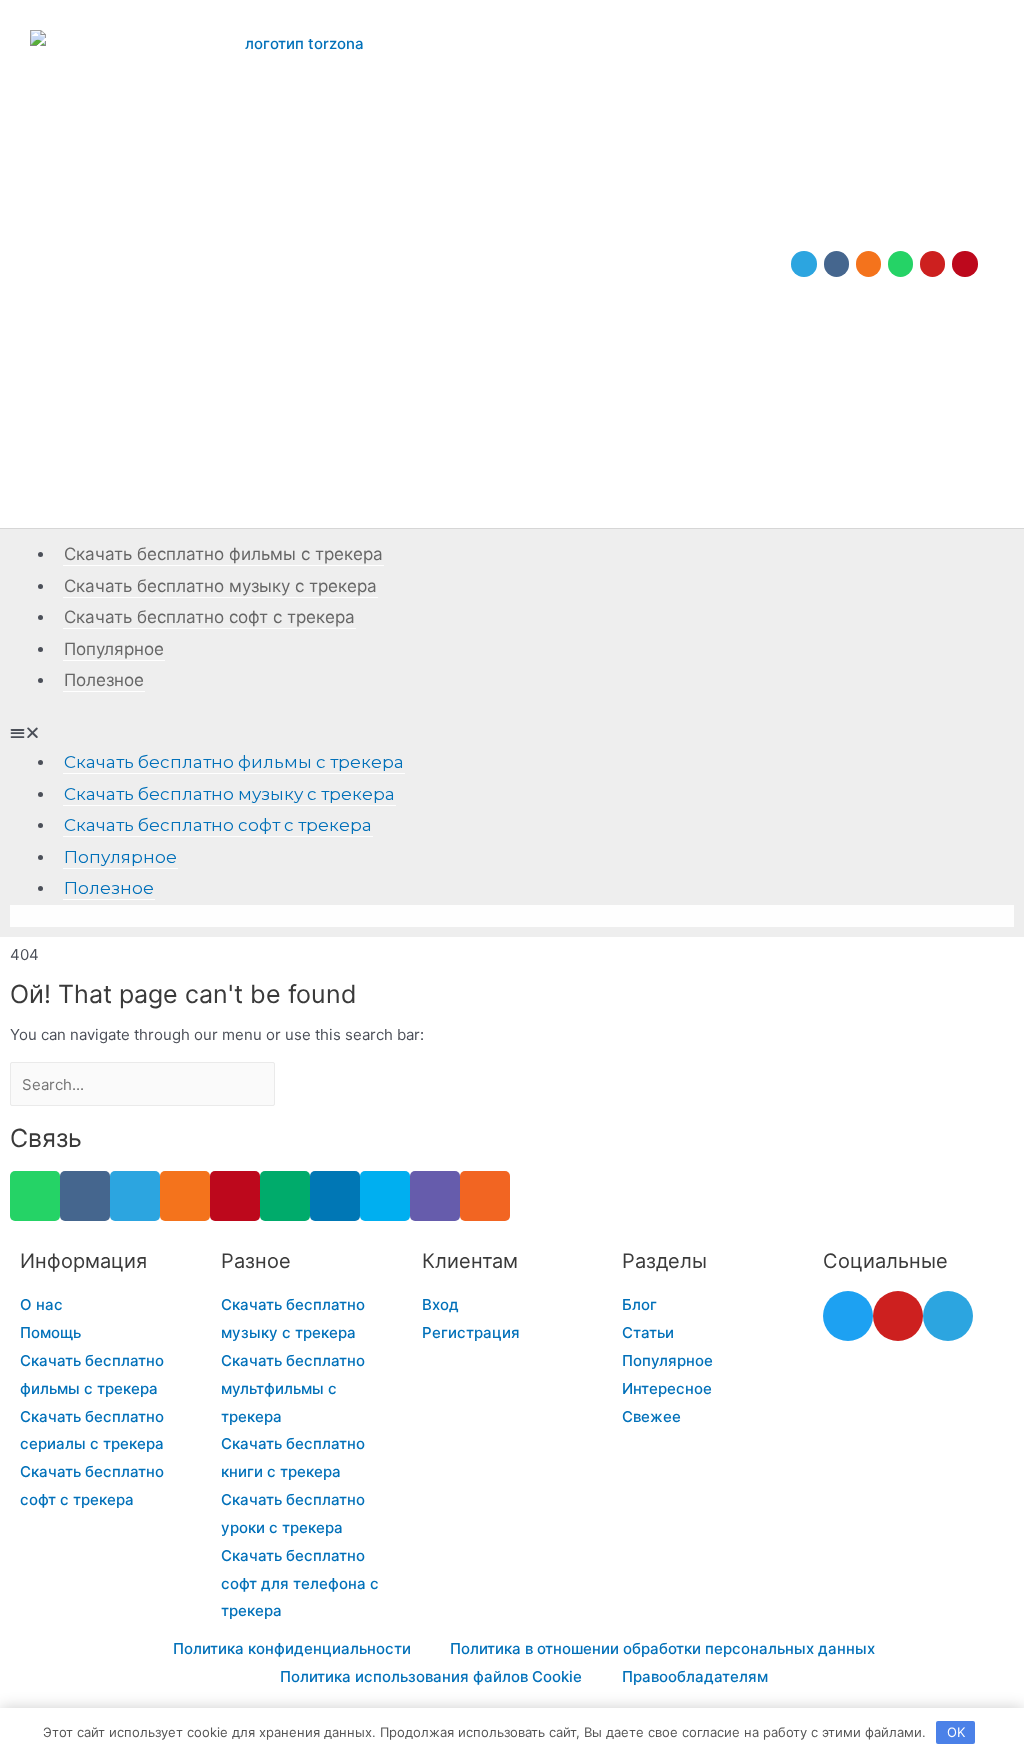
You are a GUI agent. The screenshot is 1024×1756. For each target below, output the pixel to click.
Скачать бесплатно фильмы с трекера (223, 554)
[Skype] (385, 1196)
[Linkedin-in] (335, 1196)
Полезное (104, 680)
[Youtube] (932, 263)
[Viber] (435, 1196)
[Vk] (836, 263)
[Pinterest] (964, 263)
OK (956, 1732)
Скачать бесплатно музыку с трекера (220, 586)
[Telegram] (803, 263)
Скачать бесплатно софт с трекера (209, 617)
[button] (512, 733)
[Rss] (485, 1196)
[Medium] (285, 1196)
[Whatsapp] (900, 263)
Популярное (114, 649)
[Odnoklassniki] (868, 263)
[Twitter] (848, 1316)
